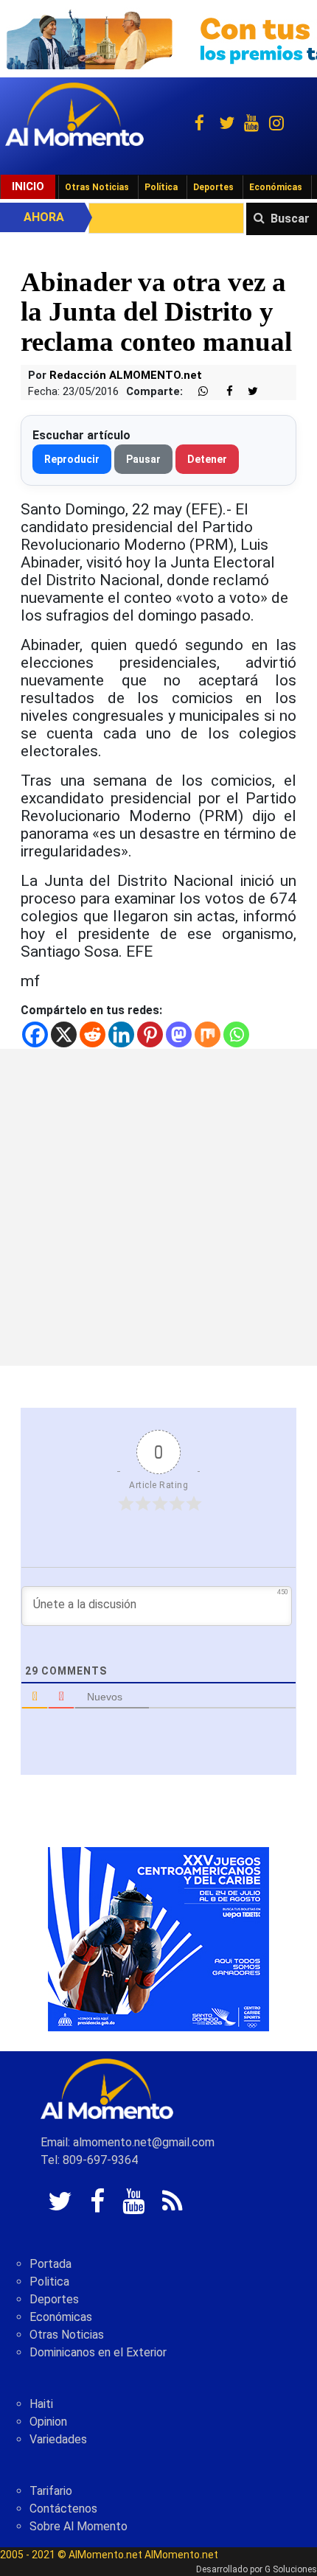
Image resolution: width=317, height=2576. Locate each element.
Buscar (290, 219)
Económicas (276, 187)
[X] (64, 1034)
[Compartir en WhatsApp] (197, 392)
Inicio (28, 186)
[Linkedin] (121, 1034)
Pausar (143, 459)
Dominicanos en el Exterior (98, 2352)
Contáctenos (63, 2509)
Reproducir (72, 459)
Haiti (41, 2404)
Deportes (213, 187)
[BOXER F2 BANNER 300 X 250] (158, 1938)
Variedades (58, 2439)
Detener (207, 459)
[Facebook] (35, 1034)
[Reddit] (93, 1034)
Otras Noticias (97, 187)
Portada (50, 2264)
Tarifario (51, 2491)
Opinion (48, 2422)
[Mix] (208, 1034)
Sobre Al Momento (79, 2526)
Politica (49, 2282)
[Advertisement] (158, 1207)
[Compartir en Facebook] (222, 392)
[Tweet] (247, 392)
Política (161, 187)
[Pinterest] (150, 1034)
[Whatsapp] (236, 1034)
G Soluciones (291, 2569)
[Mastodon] (179, 1034)
